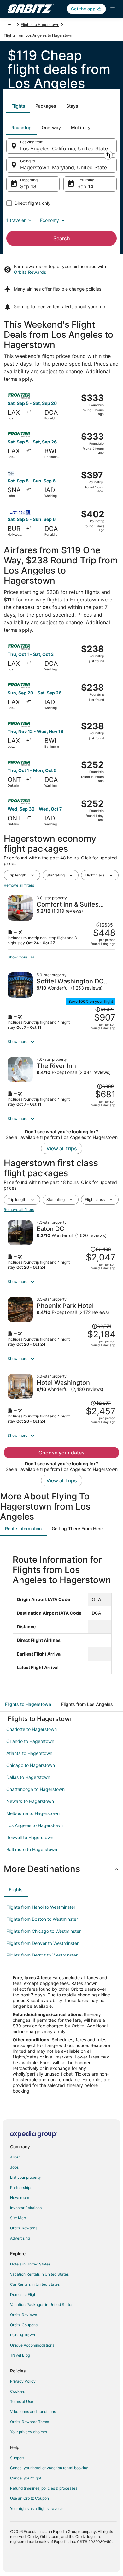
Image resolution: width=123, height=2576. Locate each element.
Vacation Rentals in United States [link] (39, 2274)
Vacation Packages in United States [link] (42, 2305)
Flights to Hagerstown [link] (40, 25)
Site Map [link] (18, 2218)
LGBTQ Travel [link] (23, 2335)
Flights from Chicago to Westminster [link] (44, 1931)
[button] (61, 957)
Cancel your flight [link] (26, 2478)
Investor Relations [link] (26, 2208)
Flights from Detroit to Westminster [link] (42, 1955)
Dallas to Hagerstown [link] (28, 1777)
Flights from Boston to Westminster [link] (42, 1919)
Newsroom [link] (20, 2198)
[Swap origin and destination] (108, 155)
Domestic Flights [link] (25, 2294)
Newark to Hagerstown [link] (30, 1801)
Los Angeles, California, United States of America (68, 148)
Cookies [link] (17, 2391)
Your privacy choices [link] (29, 2432)
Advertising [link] (20, 2238)
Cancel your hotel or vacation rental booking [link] (49, 2468)
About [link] (15, 2157)
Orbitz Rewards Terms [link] (29, 2422)
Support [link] (17, 2458)
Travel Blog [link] (20, 2355)
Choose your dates (61, 1453)
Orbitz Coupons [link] (24, 2325)
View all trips (62, 1148)
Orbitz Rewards (30, 272)
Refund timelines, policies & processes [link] (44, 2488)
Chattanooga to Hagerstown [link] (35, 1789)
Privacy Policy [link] (23, 2381)
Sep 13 (28, 186)
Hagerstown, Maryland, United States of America (68, 167)
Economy (50, 220)
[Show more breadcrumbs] (9, 25)
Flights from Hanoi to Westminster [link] (41, 1907)
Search (62, 238)
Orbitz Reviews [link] (23, 2315)
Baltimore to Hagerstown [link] (32, 1849)
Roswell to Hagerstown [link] (30, 1837)
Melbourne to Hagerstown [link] (33, 1813)
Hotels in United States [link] (30, 2264)
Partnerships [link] (21, 2187)
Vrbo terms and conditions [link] (33, 2412)
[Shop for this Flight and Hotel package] (61, 920)
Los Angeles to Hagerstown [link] (35, 1825)
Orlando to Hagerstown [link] (30, 1741)
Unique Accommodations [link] (32, 2345)
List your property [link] (26, 2177)
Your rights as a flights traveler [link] (37, 2508)
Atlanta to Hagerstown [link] (29, 1753)
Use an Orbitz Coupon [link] (29, 2498)
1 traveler (16, 220)
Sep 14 (85, 186)
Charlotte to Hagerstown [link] (32, 1729)
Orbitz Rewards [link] (24, 2228)
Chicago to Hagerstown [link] (31, 1765)
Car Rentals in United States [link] (35, 2284)
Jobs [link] (14, 2167)
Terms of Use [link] (22, 2401)
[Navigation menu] (113, 9)
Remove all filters (19, 885)
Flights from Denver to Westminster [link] (42, 1943)
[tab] (18, 106)
